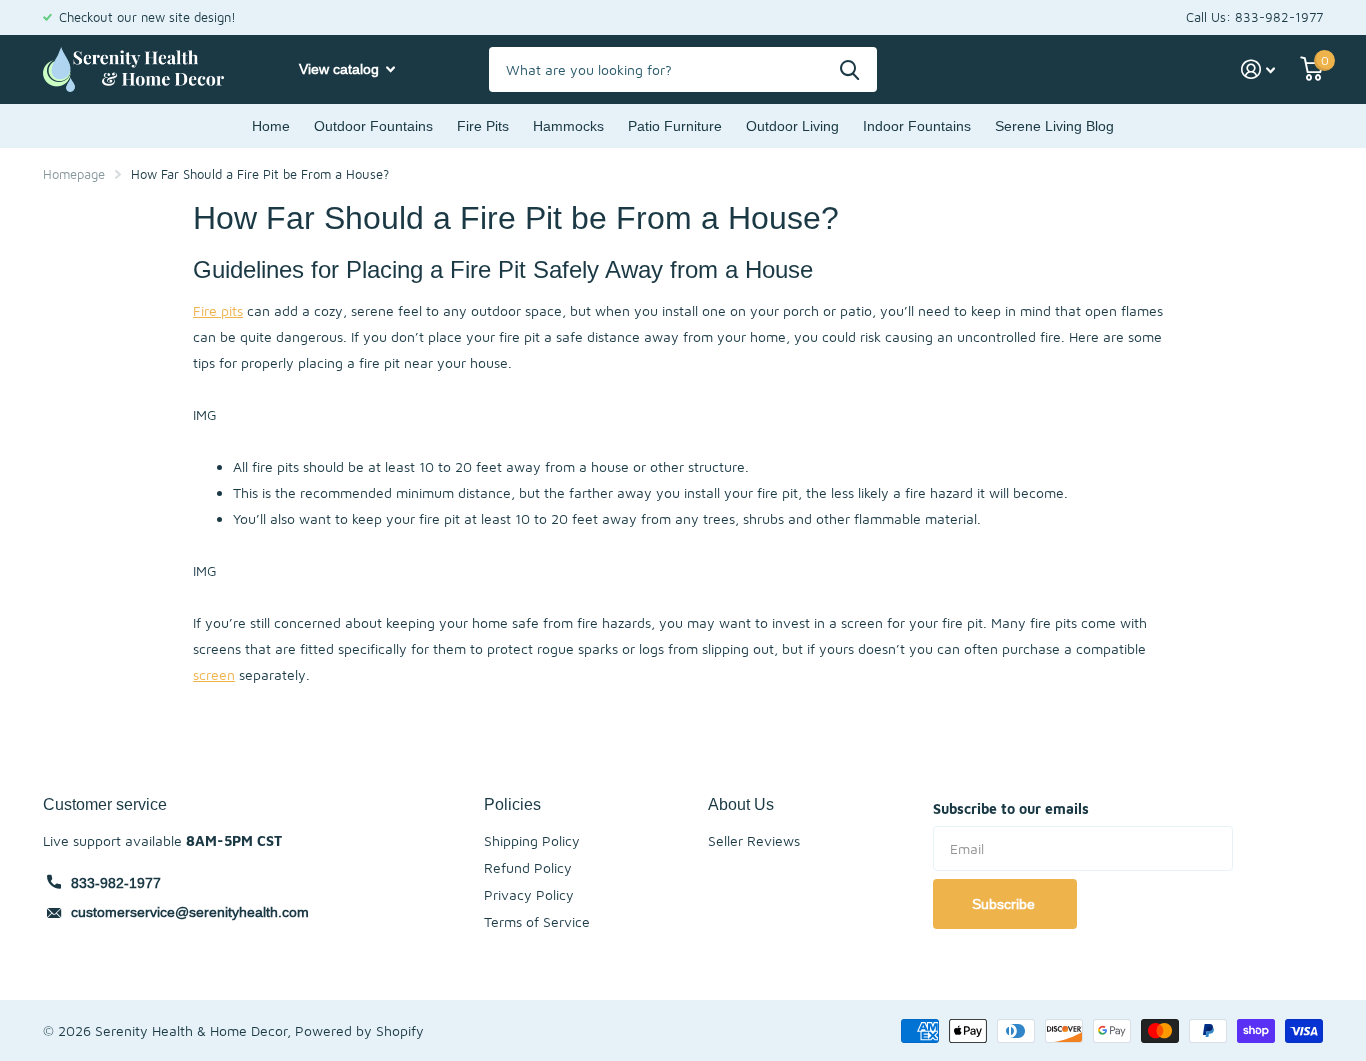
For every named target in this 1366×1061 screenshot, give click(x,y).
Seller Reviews (754, 840)
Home (271, 126)
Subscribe (1005, 904)
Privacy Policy (529, 894)
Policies (512, 804)
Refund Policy (528, 867)
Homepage (74, 174)
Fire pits (218, 310)
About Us (741, 804)
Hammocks (568, 126)
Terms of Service (537, 921)
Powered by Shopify (359, 1030)
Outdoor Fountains (373, 126)
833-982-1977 (116, 883)
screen (214, 674)
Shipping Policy (532, 840)
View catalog (341, 69)
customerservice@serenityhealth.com (190, 912)
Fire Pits (483, 126)
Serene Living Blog (1054, 126)
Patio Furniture (675, 126)
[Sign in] (1258, 69)
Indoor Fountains (917, 126)
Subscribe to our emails (1011, 808)
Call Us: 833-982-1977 (1254, 17)
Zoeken (849, 69)
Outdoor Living (792, 126)
